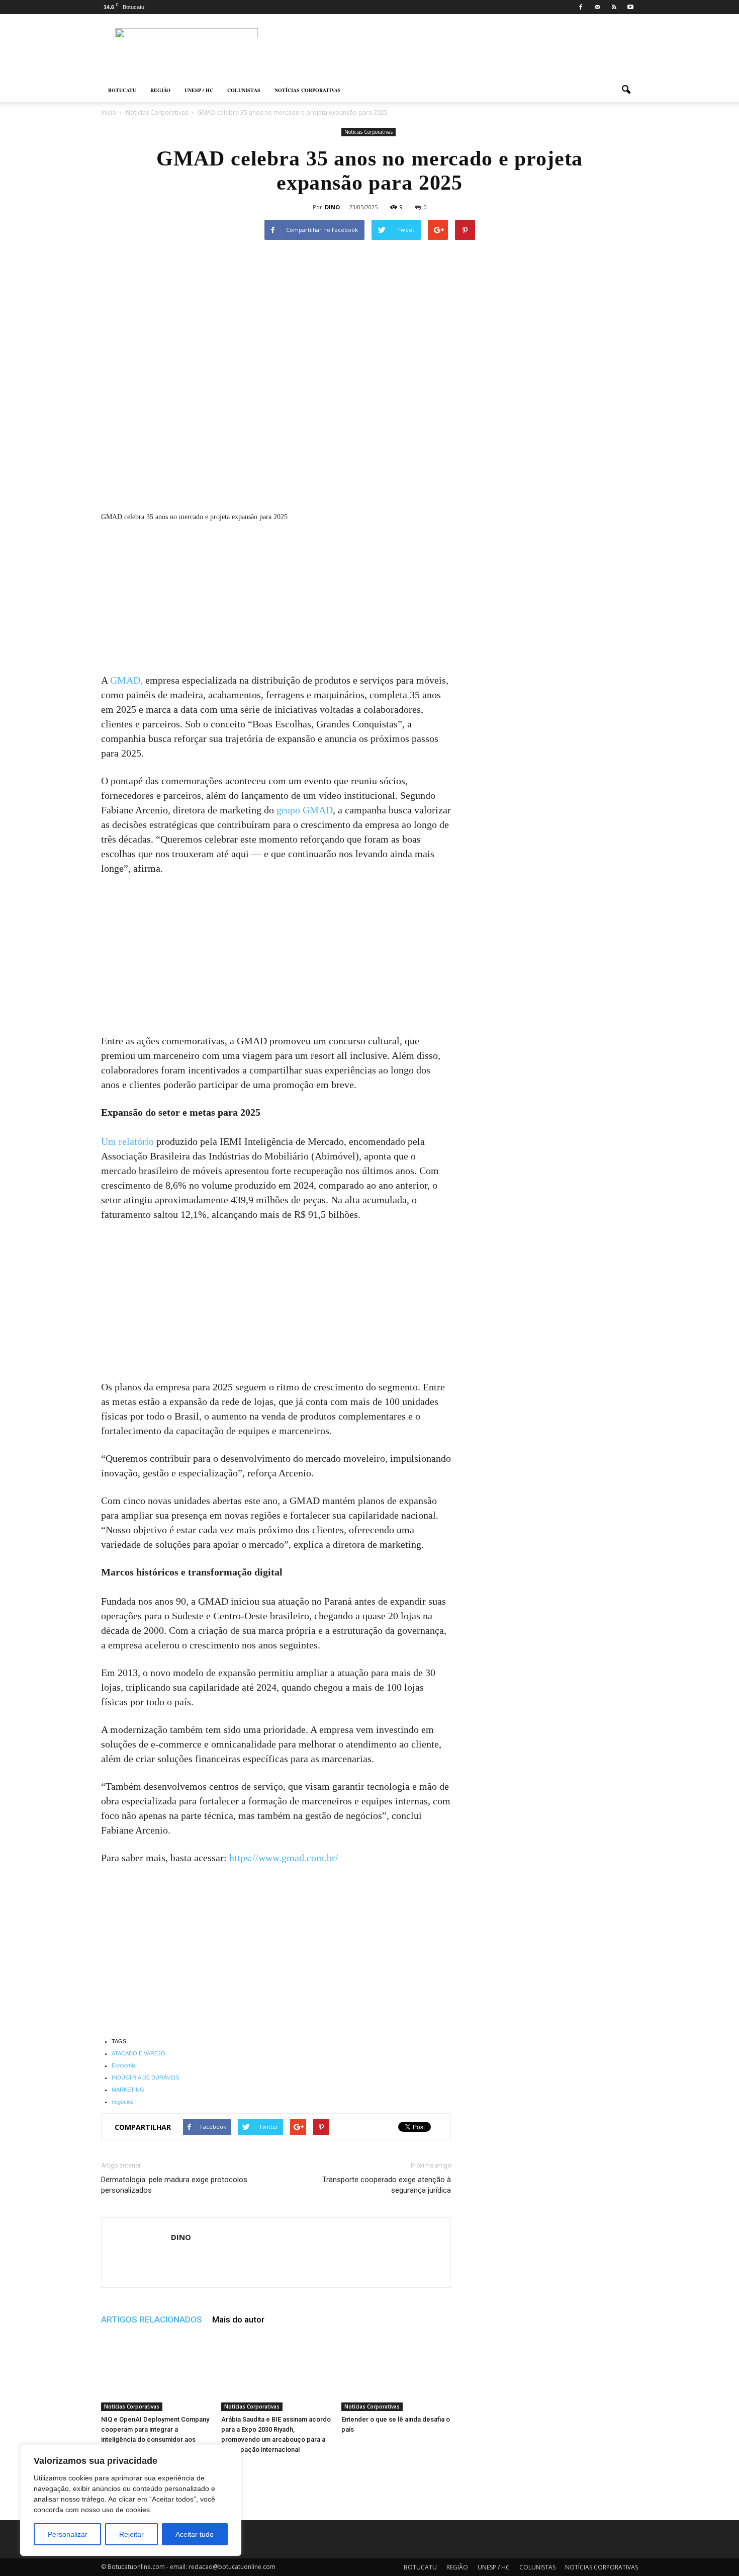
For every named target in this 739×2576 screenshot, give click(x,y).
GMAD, (126, 680)
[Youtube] (630, 7)
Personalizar (68, 2534)
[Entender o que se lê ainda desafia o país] (396, 2373)
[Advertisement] (276, 599)
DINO (332, 207)
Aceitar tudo (195, 2534)
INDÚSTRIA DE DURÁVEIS (145, 2078)
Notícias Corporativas (368, 132)
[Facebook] (581, 7)
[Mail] (597, 7)
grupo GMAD (305, 810)
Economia (124, 2065)
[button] (626, 90)
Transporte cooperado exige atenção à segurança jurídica (387, 2185)
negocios (123, 2102)
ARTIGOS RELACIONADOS (152, 2319)
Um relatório (127, 1141)
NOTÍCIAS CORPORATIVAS (308, 90)
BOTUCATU (122, 90)
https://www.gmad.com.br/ (283, 1858)
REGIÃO (160, 90)
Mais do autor (238, 2319)
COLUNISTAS (244, 90)
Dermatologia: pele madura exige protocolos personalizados (174, 2185)
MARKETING (128, 2090)
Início (109, 112)
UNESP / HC (199, 90)
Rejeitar (131, 2534)
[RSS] (614, 7)
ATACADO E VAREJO (138, 2053)
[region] (131, 2500)
